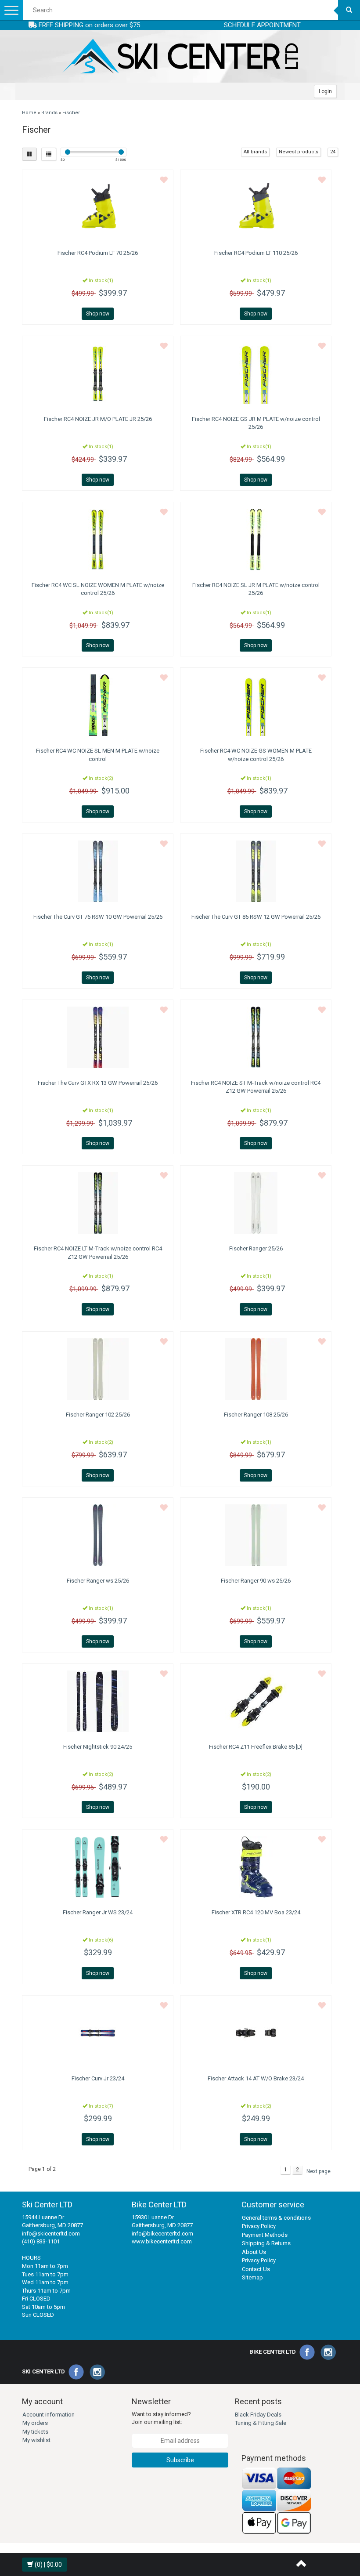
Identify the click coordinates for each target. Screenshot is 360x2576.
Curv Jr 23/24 (98, 2078)
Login (325, 91)
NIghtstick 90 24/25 (98, 1747)
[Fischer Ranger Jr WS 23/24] (98, 1867)
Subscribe (180, 2460)
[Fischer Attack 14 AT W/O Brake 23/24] (256, 2033)
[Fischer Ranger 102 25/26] (98, 1369)
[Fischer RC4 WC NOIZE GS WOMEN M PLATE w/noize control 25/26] (256, 705)
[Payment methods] (277, 2501)
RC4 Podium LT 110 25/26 (256, 253)
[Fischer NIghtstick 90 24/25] (98, 1701)
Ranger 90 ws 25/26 (256, 1581)
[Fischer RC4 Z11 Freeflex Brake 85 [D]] (256, 1701)
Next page (319, 2171)
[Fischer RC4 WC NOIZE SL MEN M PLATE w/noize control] (98, 705)
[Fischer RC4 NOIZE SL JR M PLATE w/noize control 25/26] (256, 540)
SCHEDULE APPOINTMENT (262, 25)
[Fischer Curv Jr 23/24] (98, 2033)
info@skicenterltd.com (51, 2234)
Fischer (71, 113)
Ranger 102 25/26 (98, 1415)
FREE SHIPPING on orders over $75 (88, 25)
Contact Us (256, 2269)
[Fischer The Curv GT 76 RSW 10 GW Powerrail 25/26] (98, 871)
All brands (255, 152)
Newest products (299, 152)
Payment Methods (265, 2235)
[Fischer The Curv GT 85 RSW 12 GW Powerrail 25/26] (256, 871)
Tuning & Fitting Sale (261, 2423)
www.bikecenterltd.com (162, 2241)
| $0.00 (48, 2565)
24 (333, 152)
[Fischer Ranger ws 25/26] (98, 1535)
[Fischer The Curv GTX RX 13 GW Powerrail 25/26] (98, 1037)
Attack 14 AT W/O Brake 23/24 (256, 2078)
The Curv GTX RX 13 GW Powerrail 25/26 (98, 1083)
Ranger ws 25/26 (98, 1581)
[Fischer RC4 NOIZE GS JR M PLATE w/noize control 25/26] (256, 373)
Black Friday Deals (258, 2415)
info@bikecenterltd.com (162, 2234)
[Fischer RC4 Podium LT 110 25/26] (256, 207)
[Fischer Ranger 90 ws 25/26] (256, 1535)
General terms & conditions (276, 2218)
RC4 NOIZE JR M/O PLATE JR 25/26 (98, 419)
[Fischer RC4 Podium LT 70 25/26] (98, 207)
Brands (49, 113)
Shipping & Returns (266, 2243)
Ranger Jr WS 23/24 (98, 1912)
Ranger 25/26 (256, 1248)
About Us (254, 2252)
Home (29, 113)
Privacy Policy (259, 2226)
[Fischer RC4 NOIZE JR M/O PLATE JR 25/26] (98, 373)
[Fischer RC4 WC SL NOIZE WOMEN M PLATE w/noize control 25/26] (98, 540)
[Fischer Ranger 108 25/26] (256, 1369)
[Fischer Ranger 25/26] (256, 1203)
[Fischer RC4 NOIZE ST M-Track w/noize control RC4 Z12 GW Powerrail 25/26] (256, 1037)
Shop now (98, 314)
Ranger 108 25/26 (256, 1415)
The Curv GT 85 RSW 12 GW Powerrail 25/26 (256, 917)
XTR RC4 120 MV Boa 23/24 (256, 1912)
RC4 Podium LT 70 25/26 (98, 253)
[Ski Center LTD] (180, 56)
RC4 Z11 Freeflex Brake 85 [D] (256, 1747)
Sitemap (252, 2277)
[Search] (349, 10)
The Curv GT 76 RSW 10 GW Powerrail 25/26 (98, 917)
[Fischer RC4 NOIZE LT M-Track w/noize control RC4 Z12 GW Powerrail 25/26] (98, 1203)
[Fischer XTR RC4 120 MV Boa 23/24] (256, 1867)
